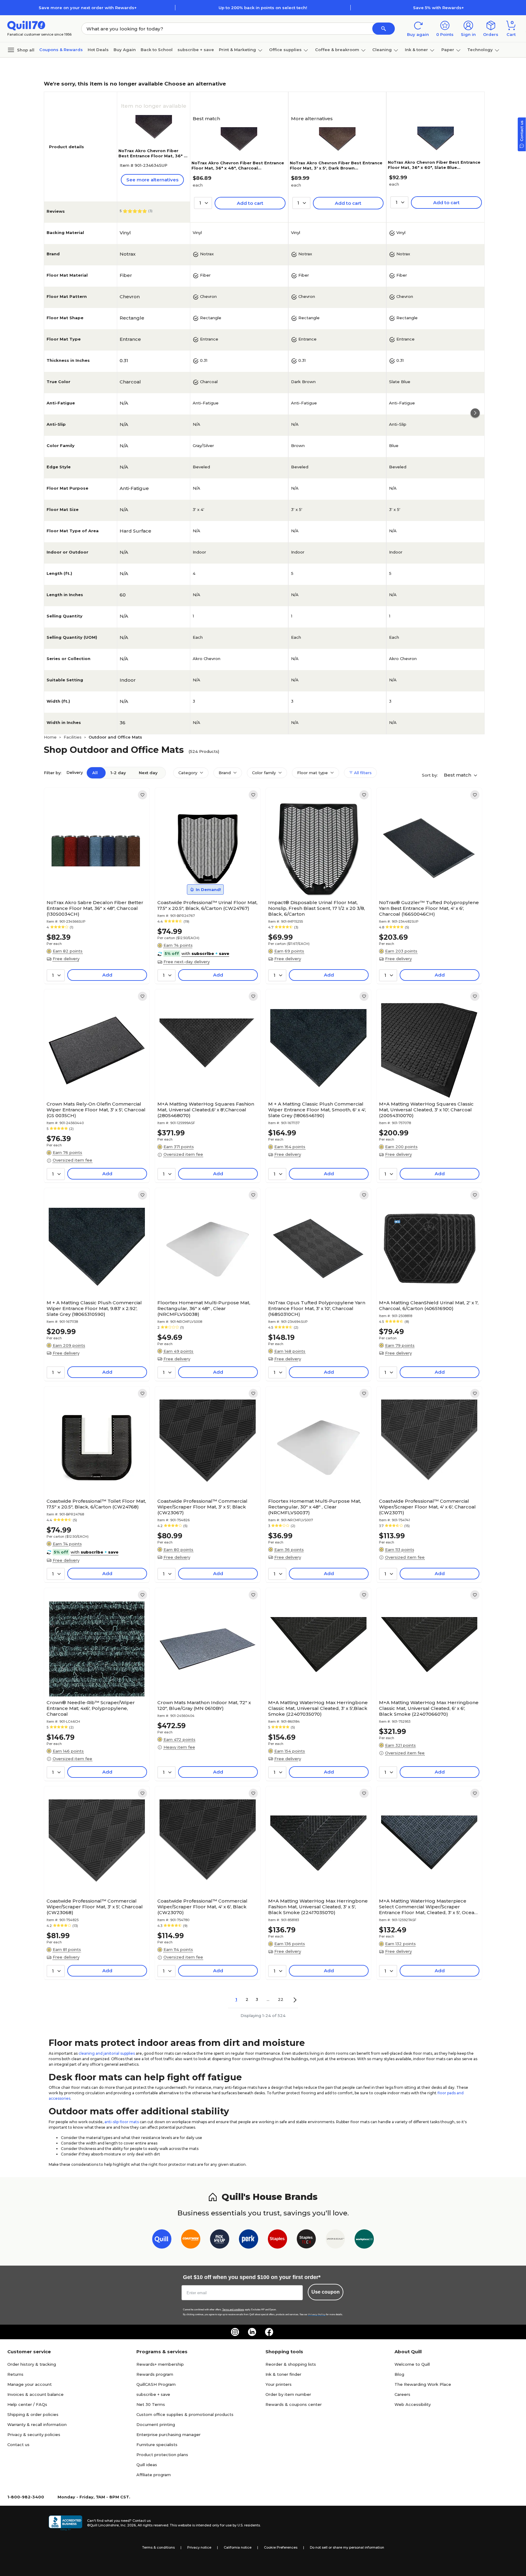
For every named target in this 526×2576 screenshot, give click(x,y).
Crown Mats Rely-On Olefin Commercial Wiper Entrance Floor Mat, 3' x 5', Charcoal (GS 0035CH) (96, 1110)
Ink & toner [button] (416, 50)
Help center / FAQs (27, 2404)
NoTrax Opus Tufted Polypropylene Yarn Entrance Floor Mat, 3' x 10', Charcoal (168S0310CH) (317, 1308)
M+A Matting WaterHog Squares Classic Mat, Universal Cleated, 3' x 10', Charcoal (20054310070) (426, 1110)
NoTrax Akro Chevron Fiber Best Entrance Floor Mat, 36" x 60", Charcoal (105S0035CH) (152, 156)
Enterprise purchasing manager (168, 2434)
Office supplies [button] (285, 50)
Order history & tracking (32, 2364)
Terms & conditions (158, 2547)
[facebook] (269, 2332)
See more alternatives (152, 180)
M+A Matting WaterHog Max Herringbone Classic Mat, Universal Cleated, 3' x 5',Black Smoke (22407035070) (318, 1708)
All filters (362, 773)
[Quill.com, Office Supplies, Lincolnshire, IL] (65, 2523)
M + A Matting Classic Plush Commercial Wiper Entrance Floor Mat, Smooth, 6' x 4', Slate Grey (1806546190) (317, 1110)
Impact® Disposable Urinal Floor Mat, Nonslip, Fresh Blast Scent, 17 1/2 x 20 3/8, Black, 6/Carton (317, 908)
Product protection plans (162, 2455)
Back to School (157, 50)
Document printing (156, 2424)
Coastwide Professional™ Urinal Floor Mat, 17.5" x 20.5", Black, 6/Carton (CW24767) (207, 905)
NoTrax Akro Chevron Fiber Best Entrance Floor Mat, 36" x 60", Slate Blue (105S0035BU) (434, 167)
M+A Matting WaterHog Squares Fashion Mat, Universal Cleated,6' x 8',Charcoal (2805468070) (206, 1110)
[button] (384, 29)
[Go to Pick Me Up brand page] (220, 2240)
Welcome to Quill (412, 2364)
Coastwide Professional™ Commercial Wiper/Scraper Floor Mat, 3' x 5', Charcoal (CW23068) (95, 1907)
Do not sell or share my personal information (347, 2547)
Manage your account (30, 2384)
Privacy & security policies (34, 2434)
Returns (15, 2374)
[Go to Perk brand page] (249, 2240)
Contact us (18, 2445)
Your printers (279, 2384)
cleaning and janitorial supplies (107, 2053)
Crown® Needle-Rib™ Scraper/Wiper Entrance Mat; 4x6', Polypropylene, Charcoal (91, 1708)
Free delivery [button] (66, 959)
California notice (238, 2547)
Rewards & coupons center (294, 2404)
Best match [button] (458, 775)
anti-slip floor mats (122, 2122)
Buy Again (125, 50)
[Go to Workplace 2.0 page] (364, 2240)
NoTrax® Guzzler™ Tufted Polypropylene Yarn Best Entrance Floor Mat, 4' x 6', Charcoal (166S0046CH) (429, 908)
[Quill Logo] (26, 25)
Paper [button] (448, 50)
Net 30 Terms (151, 2404)
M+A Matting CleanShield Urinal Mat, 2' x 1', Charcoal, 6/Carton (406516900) (429, 1305)
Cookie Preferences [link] (281, 2547)
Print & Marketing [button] (237, 50)
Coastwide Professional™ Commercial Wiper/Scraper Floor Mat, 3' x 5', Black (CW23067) (202, 1507)
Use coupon (326, 2292)
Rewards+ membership (160, 2364)
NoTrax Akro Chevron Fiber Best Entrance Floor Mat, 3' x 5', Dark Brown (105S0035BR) (336, 168)
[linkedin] (252, 2332)
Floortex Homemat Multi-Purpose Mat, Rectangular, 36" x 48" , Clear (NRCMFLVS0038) (204, 1308)
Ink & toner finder (283, 2374)
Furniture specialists (157, 2445)
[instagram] (235, 2332)
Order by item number (288, 2394)
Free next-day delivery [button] (187, 962)
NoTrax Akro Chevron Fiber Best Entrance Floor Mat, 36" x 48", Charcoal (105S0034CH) (238, 168)
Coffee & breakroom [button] (337, 50)
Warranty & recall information (37, 2424)
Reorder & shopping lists (291, 2364)
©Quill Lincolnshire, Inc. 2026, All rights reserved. (128, 2525)
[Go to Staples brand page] (277, 2240)
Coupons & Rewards (61, 50)
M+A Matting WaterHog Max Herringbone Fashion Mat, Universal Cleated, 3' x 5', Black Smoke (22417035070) (318, 1907)
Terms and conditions (233, 2310)
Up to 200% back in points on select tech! (263, 8)
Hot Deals (98, 50)
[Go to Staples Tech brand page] (306, 2240)
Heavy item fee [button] (179, 1747)
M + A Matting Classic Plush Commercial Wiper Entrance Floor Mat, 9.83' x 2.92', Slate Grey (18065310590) (94, 1308)
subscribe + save (196, 50)
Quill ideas (147, 2465)
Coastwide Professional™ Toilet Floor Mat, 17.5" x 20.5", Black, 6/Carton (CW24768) (96, 1504)
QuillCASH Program (156, 2384)
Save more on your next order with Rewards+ (88, 8)
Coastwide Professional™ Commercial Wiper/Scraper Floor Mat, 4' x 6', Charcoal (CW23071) (427, 1507)
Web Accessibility (413, 2404)
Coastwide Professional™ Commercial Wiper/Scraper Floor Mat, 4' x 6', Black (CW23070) (202, 1907)
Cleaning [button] (382, 50)
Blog (399, 2374)
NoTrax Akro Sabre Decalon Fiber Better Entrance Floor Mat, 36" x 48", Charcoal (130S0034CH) (95, 908)
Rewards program (155, 2374)
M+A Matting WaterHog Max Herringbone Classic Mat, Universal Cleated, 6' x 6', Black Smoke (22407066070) (429, 1708)
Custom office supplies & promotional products (185, 2414)
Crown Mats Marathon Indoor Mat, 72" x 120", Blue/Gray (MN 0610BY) (204, 1705)
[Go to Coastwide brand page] (191, 2240)
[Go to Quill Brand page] (162, 2240)
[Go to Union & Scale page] (335, 2240)
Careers (402, 2394)
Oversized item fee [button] (72, 1160)
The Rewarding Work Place (423, 2384)
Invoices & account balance (35, 2394)
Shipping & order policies (33, 2414)
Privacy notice (199, 2547)
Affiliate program (154, 2475)
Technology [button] (480, 50)
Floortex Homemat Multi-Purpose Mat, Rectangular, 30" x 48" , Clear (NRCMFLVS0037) (315, 1507)
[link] (142, 795)
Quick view (95, 879)
